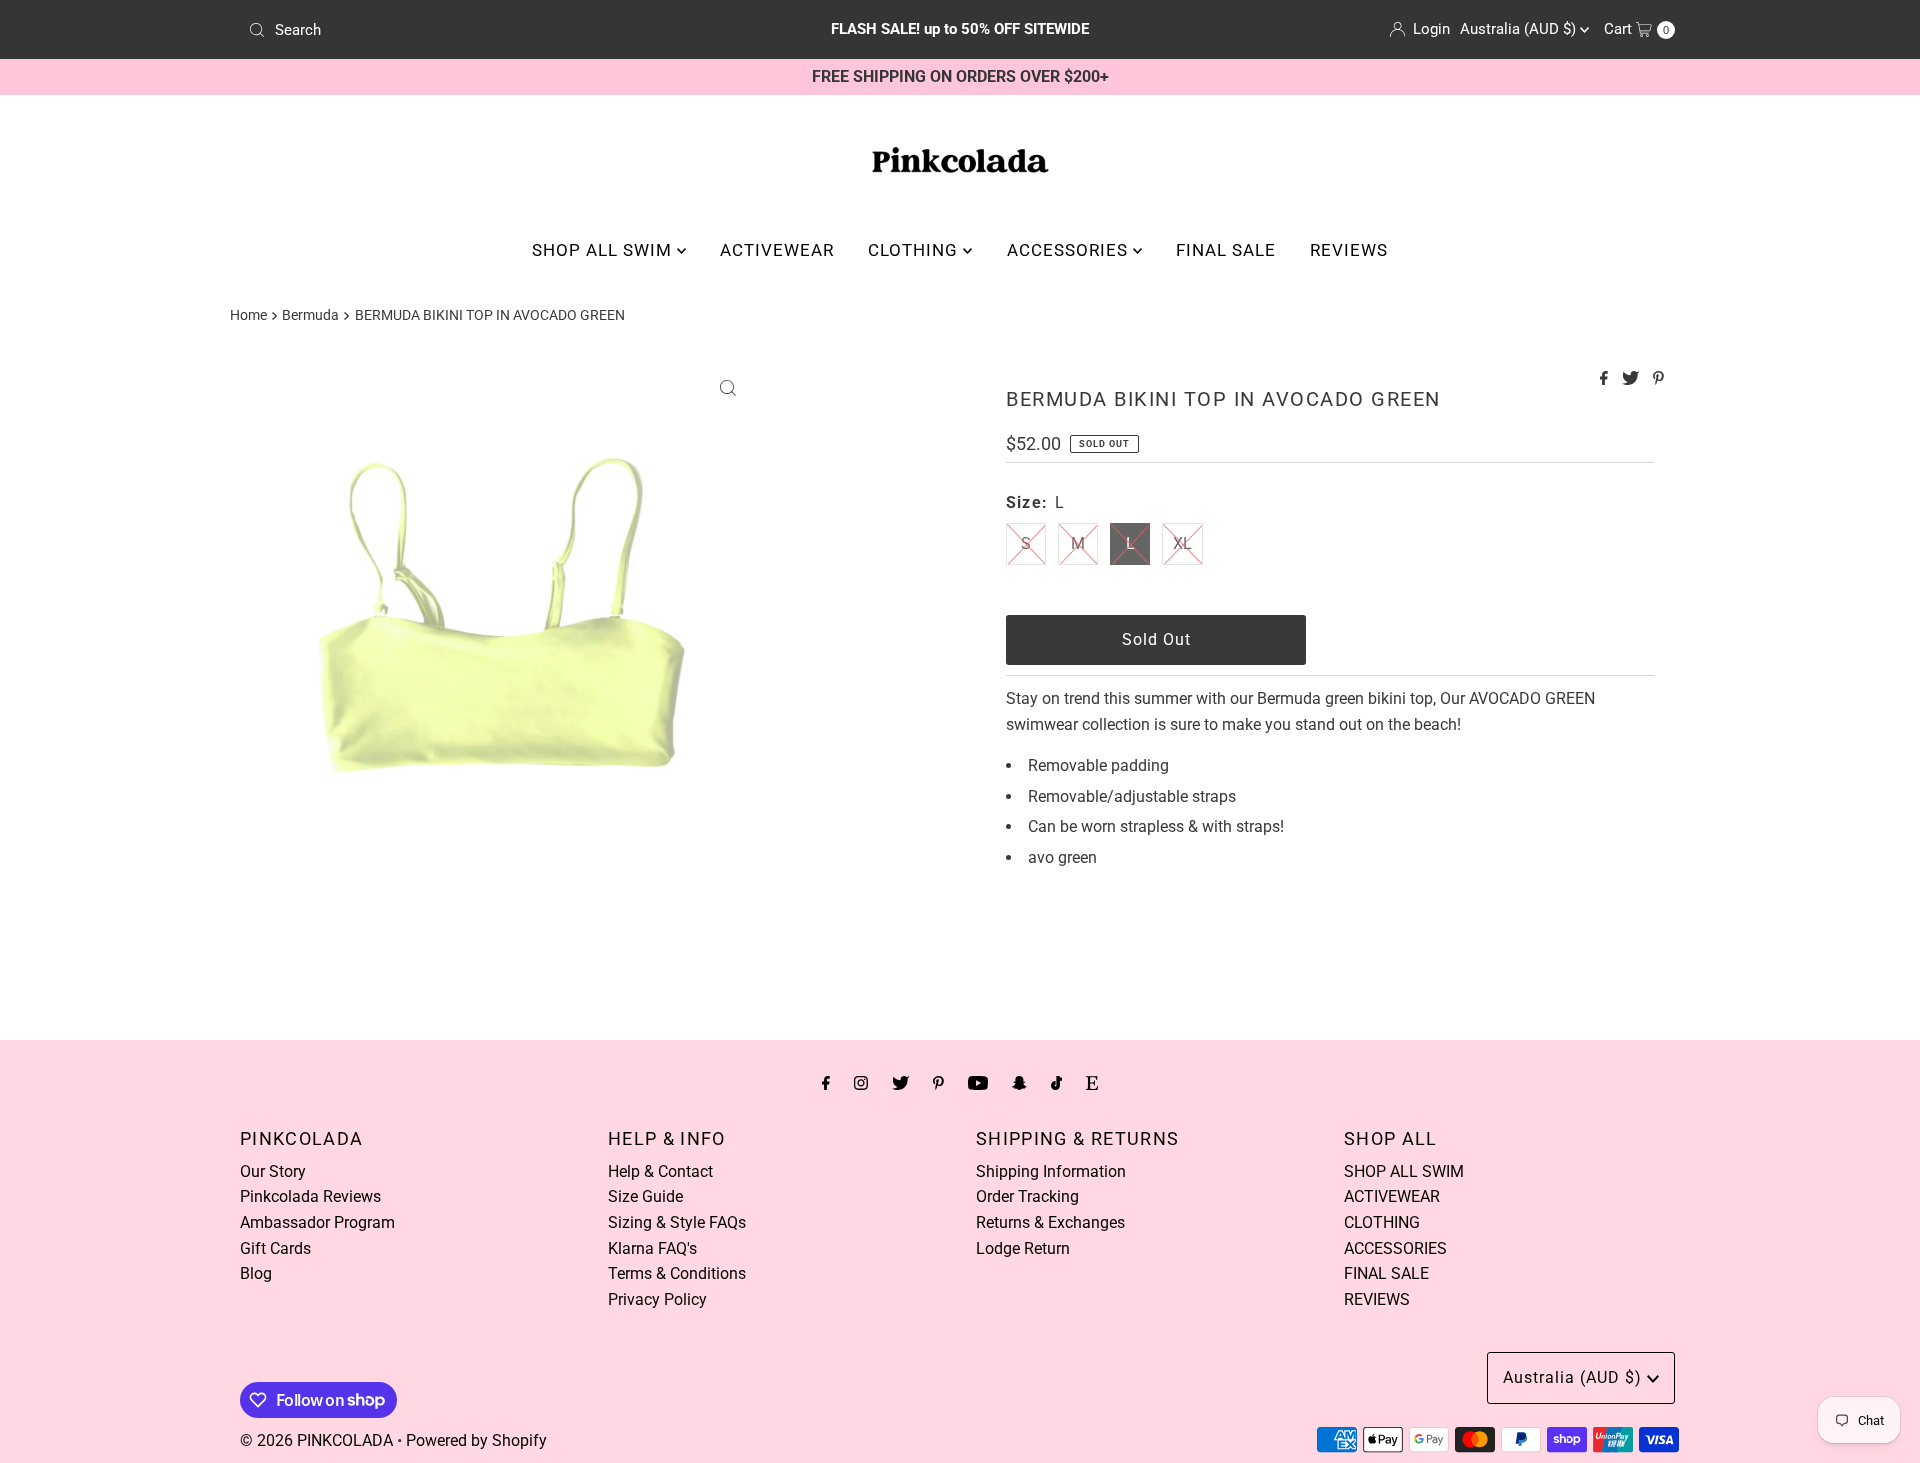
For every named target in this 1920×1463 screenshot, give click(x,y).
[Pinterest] (938, 1083)
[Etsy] (1092, 1083)
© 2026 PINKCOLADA (316, 1440)
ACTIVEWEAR (777, 250)
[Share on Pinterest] (1658, 379)
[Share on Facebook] (1606, 379)
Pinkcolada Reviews (310, 1196)
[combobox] (474, 30)
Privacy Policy (657, 1299)
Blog (256, 1273)
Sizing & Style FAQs (677, 1222)
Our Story (273, 1171)
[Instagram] (861, 1083)
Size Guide (645, 1196)
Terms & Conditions (677, 1273)
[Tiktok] (1056, 1083)
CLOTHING (915, 250)
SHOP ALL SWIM (604, 250)
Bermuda (310, 315)
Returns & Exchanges (1050, 1222)
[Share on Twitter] (1632, 379)
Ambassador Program (317, 1222)
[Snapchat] (1019, 1083)
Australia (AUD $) (1520, 29)
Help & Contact (660, 1171)
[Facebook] (826, 1083)
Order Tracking (1027, 1196)
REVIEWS (1349, 250)
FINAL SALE (1226, 250)
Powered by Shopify (476, 1440)
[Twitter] (900, 1083)
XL (1182, 543)
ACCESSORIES (1070, 250)
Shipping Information (1051, 1171)
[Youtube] (978, 1083)
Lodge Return (1023, 1248)
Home (248, 315)
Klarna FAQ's (652, 1248)
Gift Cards (275, 1248)
